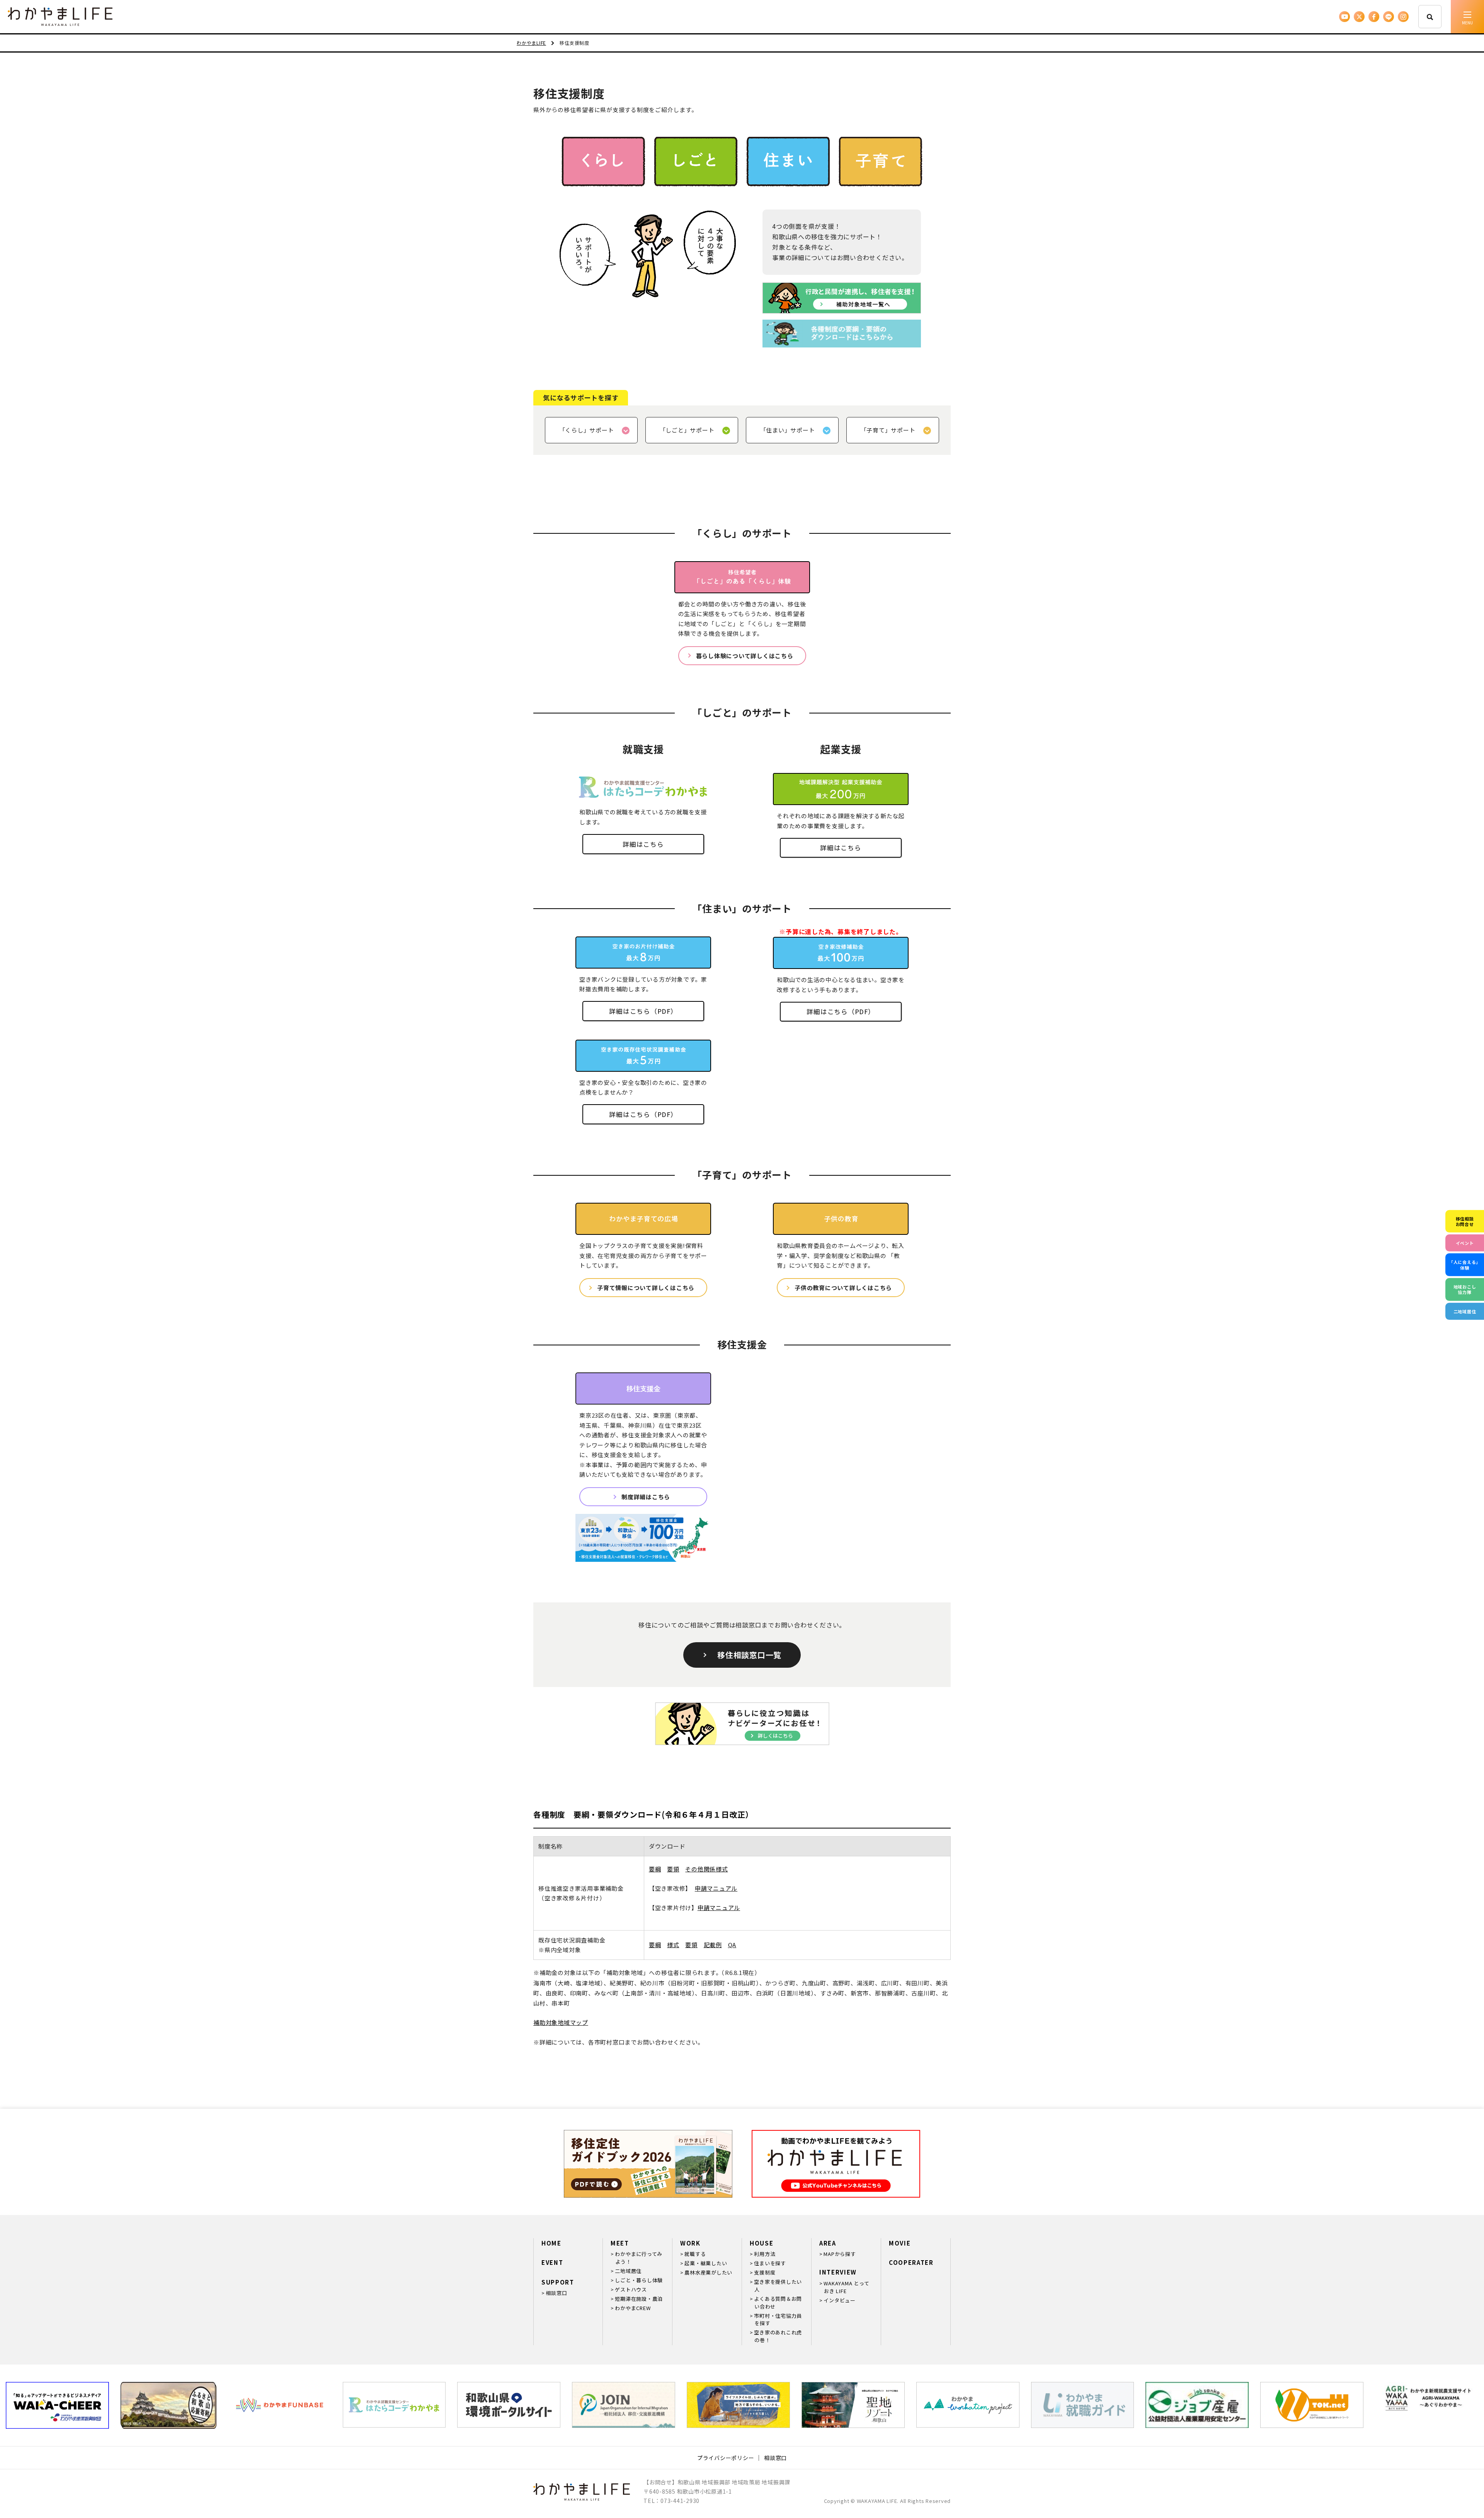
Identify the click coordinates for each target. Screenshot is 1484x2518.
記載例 (713, 1945)
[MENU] (1467, 17)
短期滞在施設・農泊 (639, 2299)
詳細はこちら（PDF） (643, 1011)
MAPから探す (840, 2254)
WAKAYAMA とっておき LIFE (846, 2287)
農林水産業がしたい (708, 2272)
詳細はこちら (643, 844)
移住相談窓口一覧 (749, 1655)
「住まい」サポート (788, 430)
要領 (673, 1869)
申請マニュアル (716, 1888)
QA (732, 1945)
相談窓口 (556, 2293)
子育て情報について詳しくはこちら (646, 1288)
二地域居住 (628, 2271)
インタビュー (840, 2300)
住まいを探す (770, 2263)
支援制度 (765, 2272)
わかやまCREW (633, 2308)
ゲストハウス (631, 2289)
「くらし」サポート (587, 430)
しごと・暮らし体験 (639, 2280)
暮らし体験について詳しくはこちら (745, 656)
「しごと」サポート (687, 430)
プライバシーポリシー (726, 2458)
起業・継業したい (706, 2263)
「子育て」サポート (888, 430)
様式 (673, 1945)
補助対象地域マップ (561, 2022)
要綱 (655, 1869)
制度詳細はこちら (646, 1497)
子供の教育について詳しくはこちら (843, 1288)
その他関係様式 (706, 1869)
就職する (695, 2254)
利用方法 (765, 2254)
